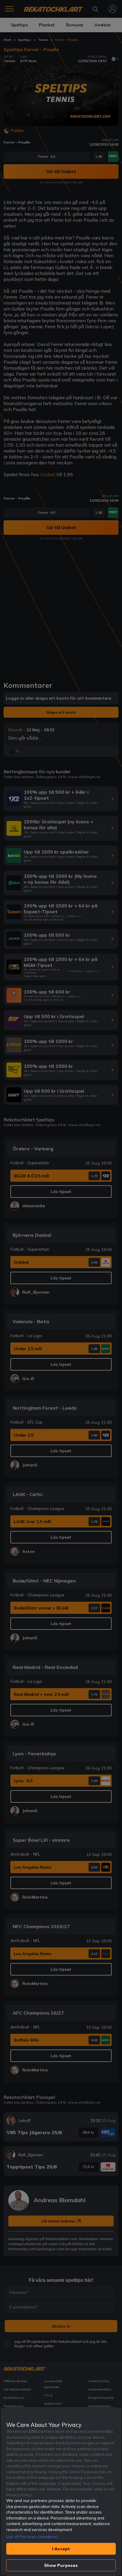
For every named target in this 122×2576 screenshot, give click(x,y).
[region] (61, 2492)
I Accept (61, 2549)
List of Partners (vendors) (32, 2537)
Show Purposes (61, 2565)
